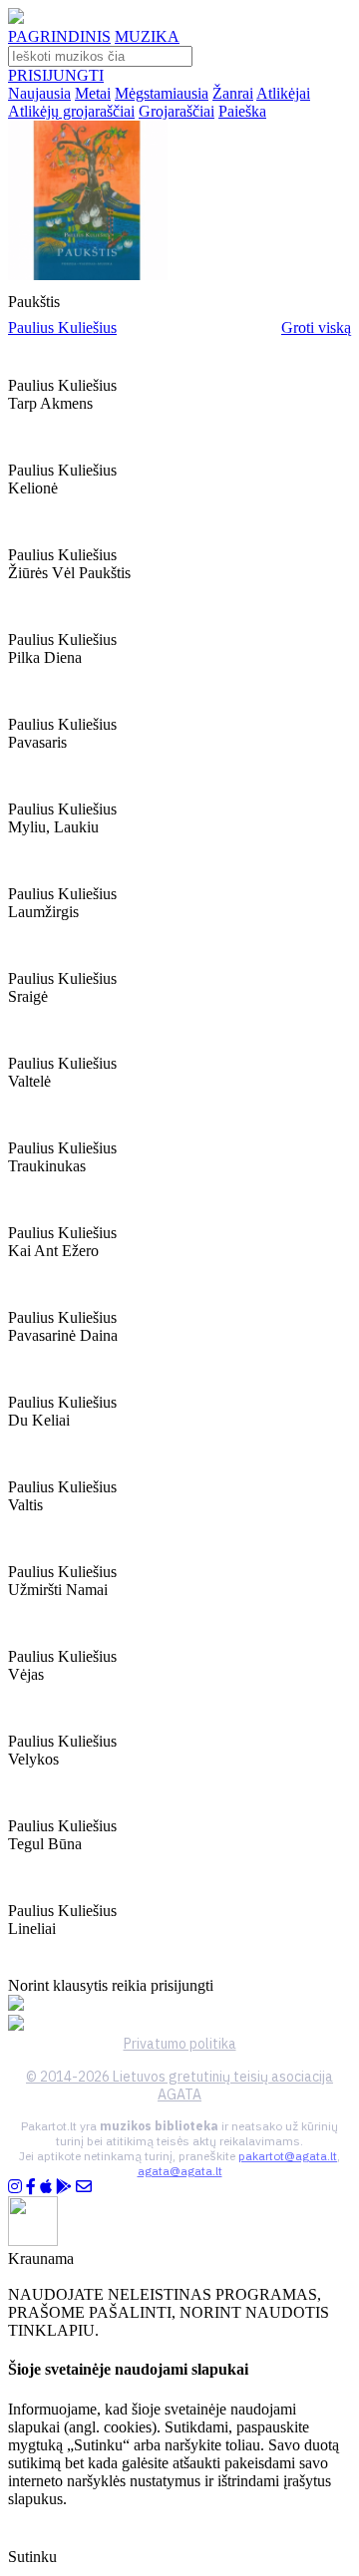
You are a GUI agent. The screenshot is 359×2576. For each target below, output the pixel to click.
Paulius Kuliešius (62, 327)
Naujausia (39, 93)
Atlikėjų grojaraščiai (71, 111)
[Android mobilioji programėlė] (64, 2187)
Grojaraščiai (177, 111)
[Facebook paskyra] (31, 2187)
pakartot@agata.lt (288, 2156)
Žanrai (233, 93)
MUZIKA (147, 36)
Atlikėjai (283, 93)
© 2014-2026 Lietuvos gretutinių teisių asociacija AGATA (179, 2086)
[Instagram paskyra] (15, 2187)
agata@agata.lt (180, 2171)
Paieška (242, 111)
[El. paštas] (84, 2187)
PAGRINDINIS (59, 36)
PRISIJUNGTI (56, 75)
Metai (93, 93)
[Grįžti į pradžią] (16, 18)
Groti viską (316, 327)
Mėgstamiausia (162, 93)
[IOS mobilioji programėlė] (46, 2187)
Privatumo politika (180, 2044)
